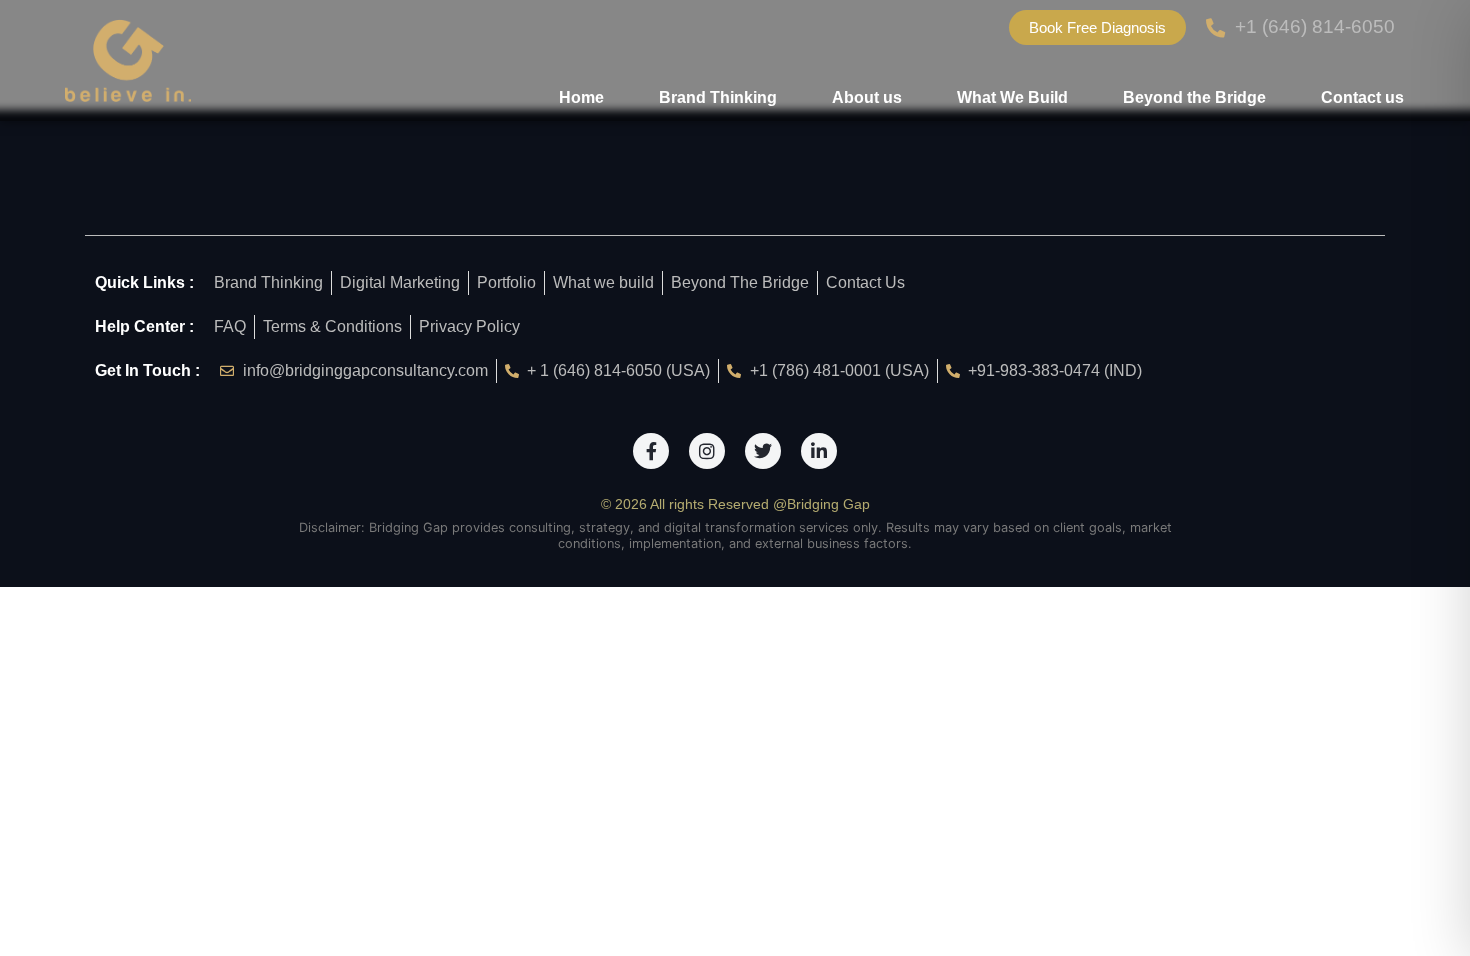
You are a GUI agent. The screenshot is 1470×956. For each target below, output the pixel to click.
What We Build (1012, 97)
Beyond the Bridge (1194, 97)
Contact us (1362, 97)
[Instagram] (707, 451)
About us (867, 97)
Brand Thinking (718, 97)
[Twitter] (763, 451)
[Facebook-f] (651, 451)
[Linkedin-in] (819, 451)
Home (581, 97)
